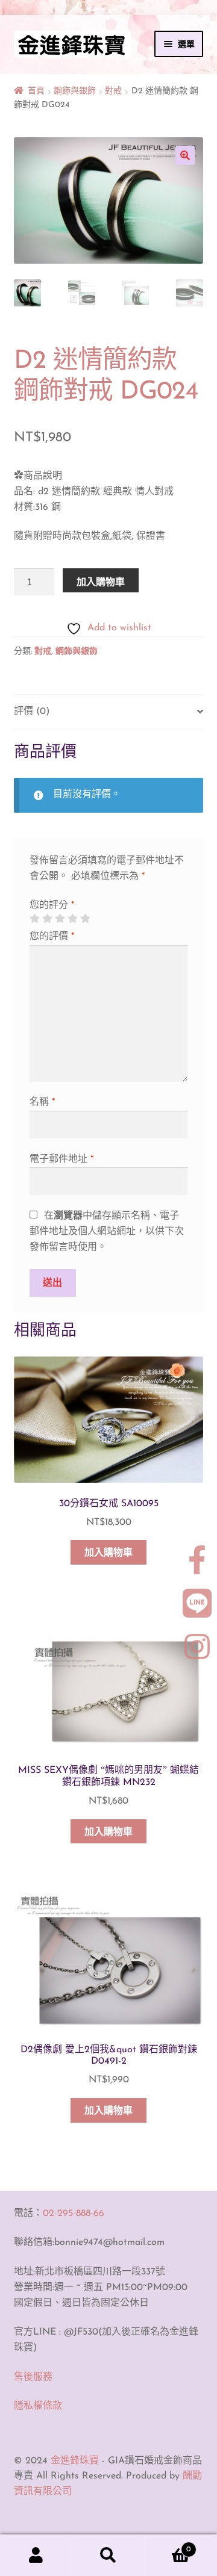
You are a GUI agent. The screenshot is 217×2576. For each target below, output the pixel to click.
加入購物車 (101, 582)
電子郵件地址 (61, 1159)
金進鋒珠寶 (75, 2461)
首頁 (36, 91)
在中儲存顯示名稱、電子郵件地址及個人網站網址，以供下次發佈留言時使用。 (107, 1232)
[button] (185, 155)
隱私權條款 (38, 2406)
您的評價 (52, 937)
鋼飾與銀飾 (75, 91)
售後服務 (33, 2377)
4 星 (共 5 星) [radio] (72, 919)
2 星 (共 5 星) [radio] (47, 919)
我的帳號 (36, 2556)
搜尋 (108, 2556)
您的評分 (52, 905)
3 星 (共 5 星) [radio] (60, 919)
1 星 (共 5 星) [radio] (34, 919)
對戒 (113, 91)
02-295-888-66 (74, 2214)
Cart (168, 2545)
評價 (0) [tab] (32, 712)
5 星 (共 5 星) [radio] (85, 919)
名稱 (42, 1102)
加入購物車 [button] (108, 1553)
